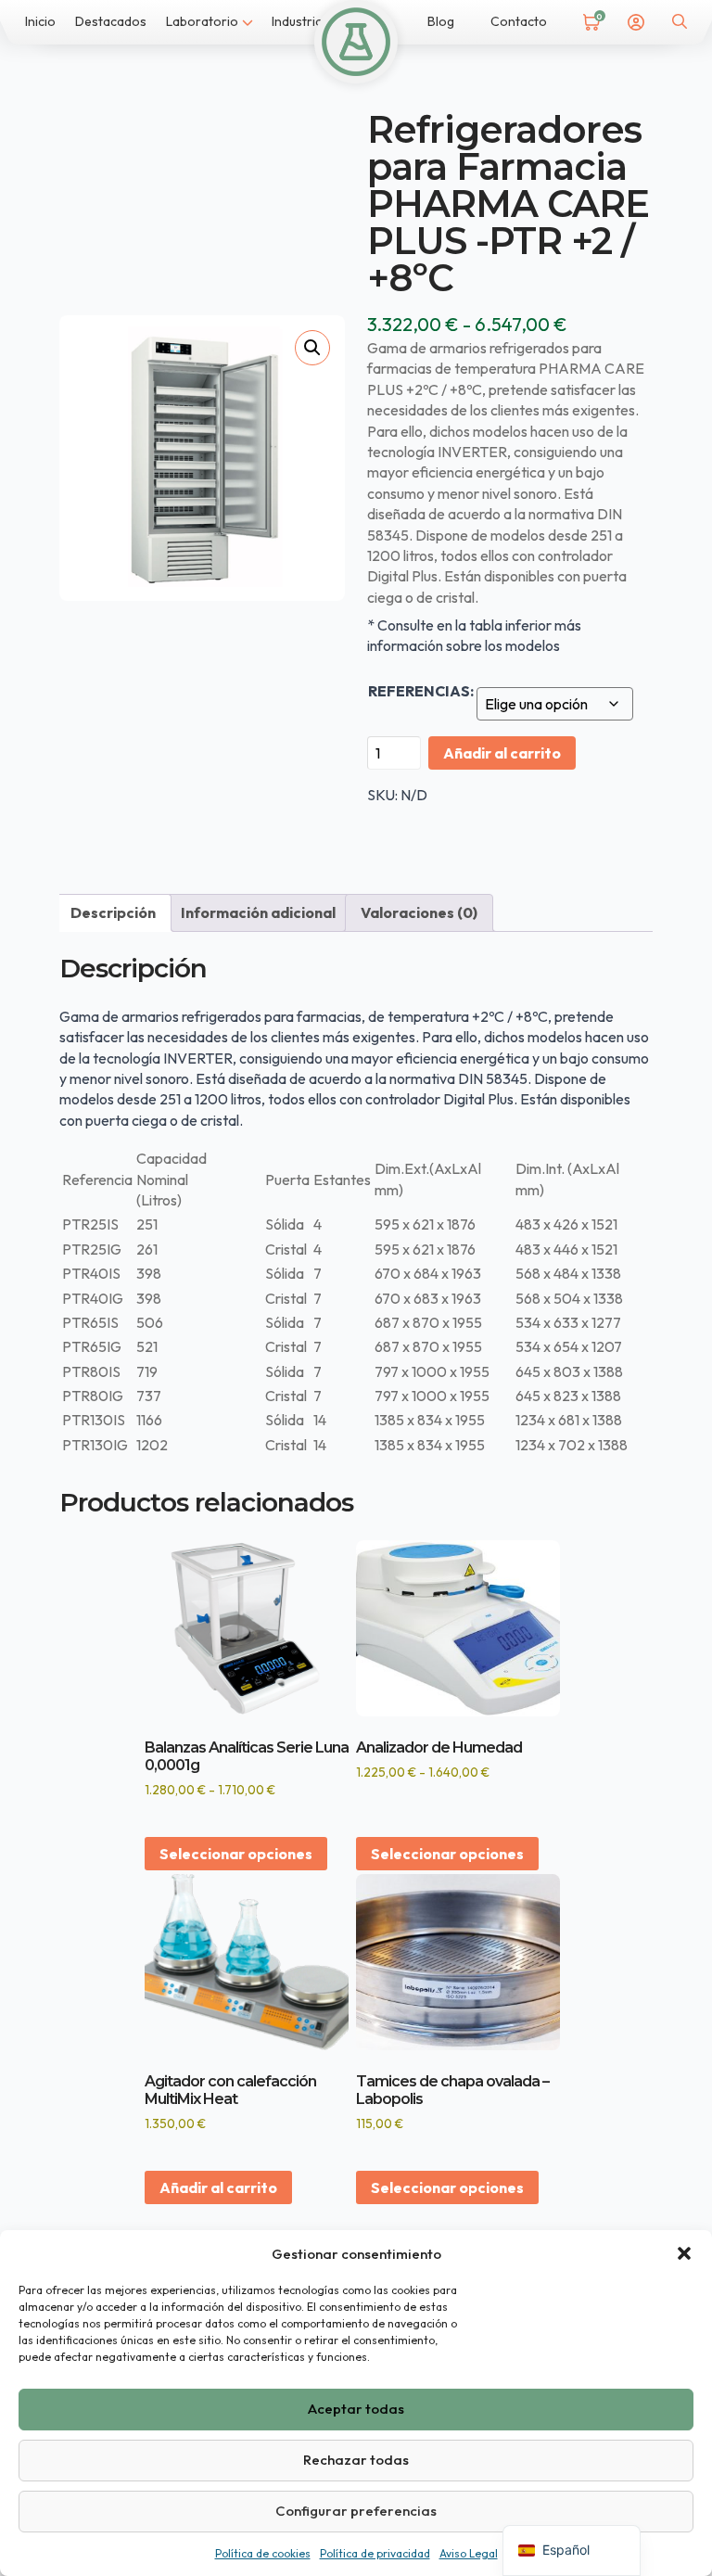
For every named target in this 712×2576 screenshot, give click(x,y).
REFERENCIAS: (421, 691)
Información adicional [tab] (258, 912)
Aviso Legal (469, 2553)
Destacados (111, 21)
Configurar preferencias (356, 2511)
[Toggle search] (680, 21)
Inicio (40, 21)
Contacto (519, 21)
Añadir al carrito (502, 753)
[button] (684, 2253)
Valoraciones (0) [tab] (419, 912)
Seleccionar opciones (236, 1854)
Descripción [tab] (113, 912)
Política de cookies (263, 2553)
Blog (441, 21)
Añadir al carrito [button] (218, 2187)
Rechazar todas (356, 2460)
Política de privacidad (375, 2553)
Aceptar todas (356, 2409)
